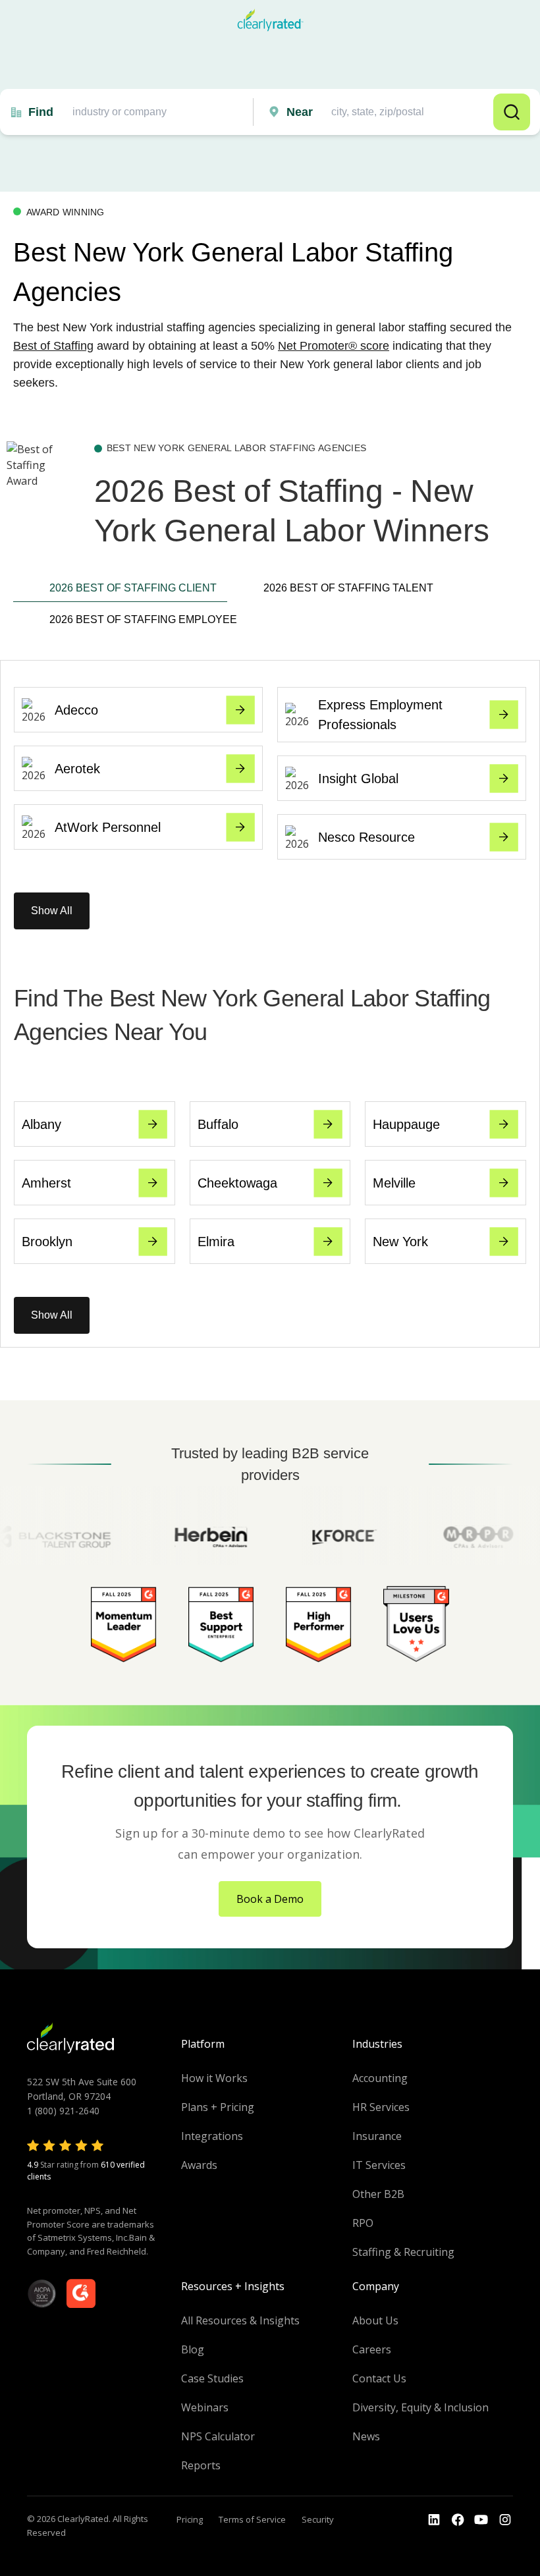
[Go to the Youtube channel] (481, 2520)
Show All (52, 911)
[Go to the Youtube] (458, 2520)
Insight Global (358, 779)
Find (41, 112)
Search (512, 112)
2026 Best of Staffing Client (133, 588)
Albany (41, 1124)
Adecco (76, 710)
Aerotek (77, 769)
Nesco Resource (366, 837)
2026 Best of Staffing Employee (138, 619)
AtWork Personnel (108, 827)
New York (400, 1242)
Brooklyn (47, 1242)
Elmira (216, 1242)
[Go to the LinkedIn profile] (434, 2520)
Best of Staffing (53, 346)
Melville (394, 1183)
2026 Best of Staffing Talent (348, 588)
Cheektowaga (237, 1183)
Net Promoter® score (334, 346)
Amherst (46, 1183)
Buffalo (218, 1124)
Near (300, 112)
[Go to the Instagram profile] (505, 2520)
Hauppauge (406, 1124)
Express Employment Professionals (380, 715)
